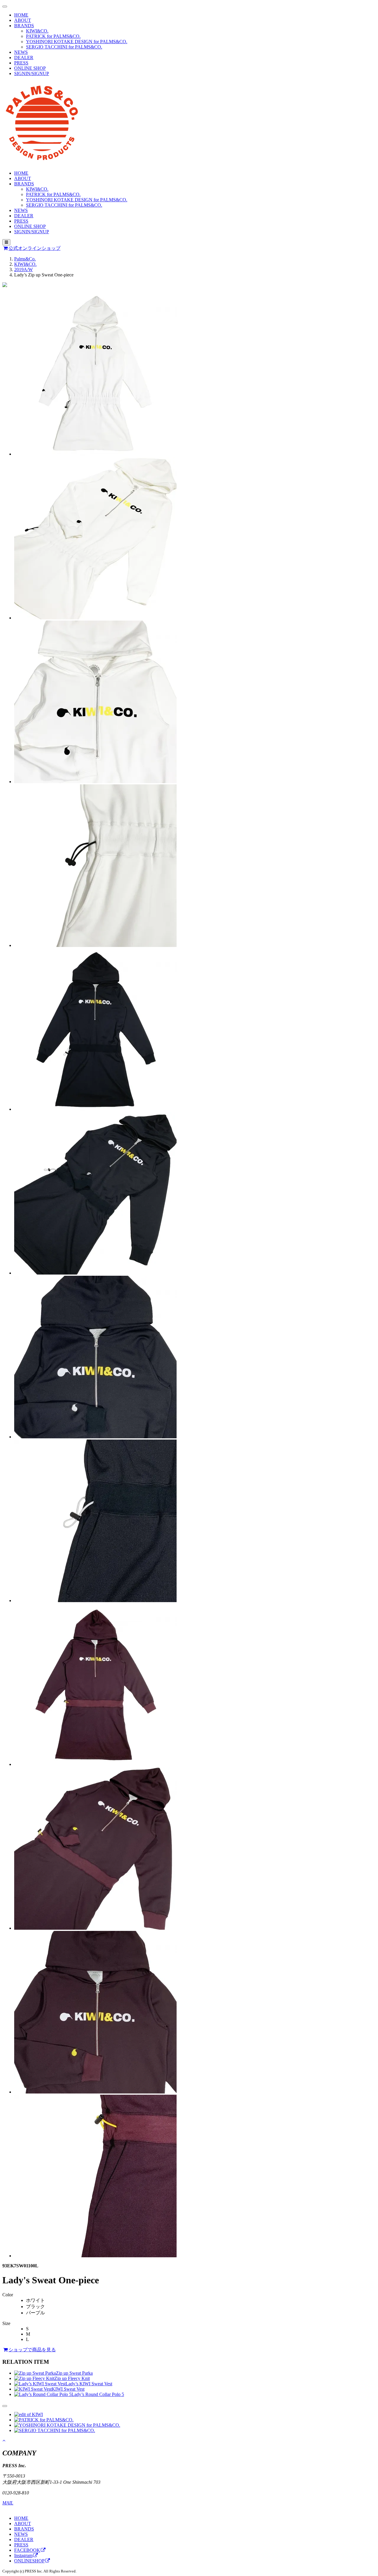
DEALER (24, 58)
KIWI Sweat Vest (68, 2389)
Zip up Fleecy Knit (72, 2378)
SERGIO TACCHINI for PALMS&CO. (64, 47)
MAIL (8, 2503)
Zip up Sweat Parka (74, 2373)
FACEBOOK (27, 2550)
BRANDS (24, 26)
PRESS (21, 63)
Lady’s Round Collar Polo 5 (98, 2394)
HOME (21, 15)
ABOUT (23, 20)
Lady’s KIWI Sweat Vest (89, 2384)
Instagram (23, 2555)
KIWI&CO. (37, 31)
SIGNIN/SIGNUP (32, 73)
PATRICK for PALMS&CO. (53, 36)
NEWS (21, 52)
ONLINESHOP (29, 2561)
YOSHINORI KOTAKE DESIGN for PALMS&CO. (77, 42)
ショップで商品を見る (32, 2350)
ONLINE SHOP (30, 68)
